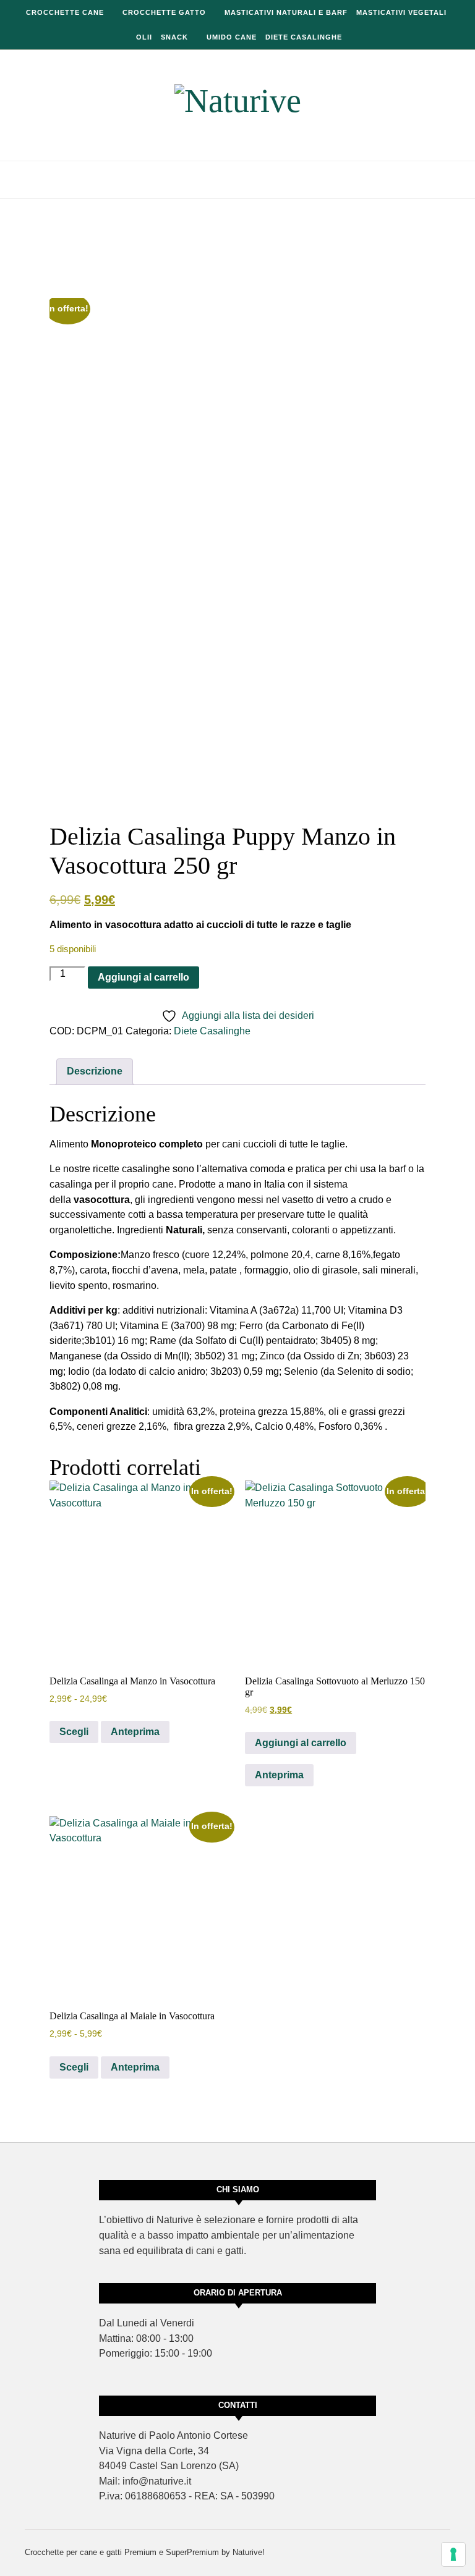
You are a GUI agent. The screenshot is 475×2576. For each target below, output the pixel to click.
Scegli (74, 1732)
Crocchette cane (65, 12)
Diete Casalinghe (304, 37)
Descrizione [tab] (95, 1071)
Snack (174, 37)
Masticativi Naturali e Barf (286, 12)
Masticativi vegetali (401, 12)
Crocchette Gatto (164, 12)
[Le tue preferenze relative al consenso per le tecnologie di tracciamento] (453, 2554)
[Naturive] (238, 101)
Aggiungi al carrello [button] (301, 1743)
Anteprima (135, 1732)
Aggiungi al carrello (143, 977)
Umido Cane (232, 37)
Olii (144, 37)
